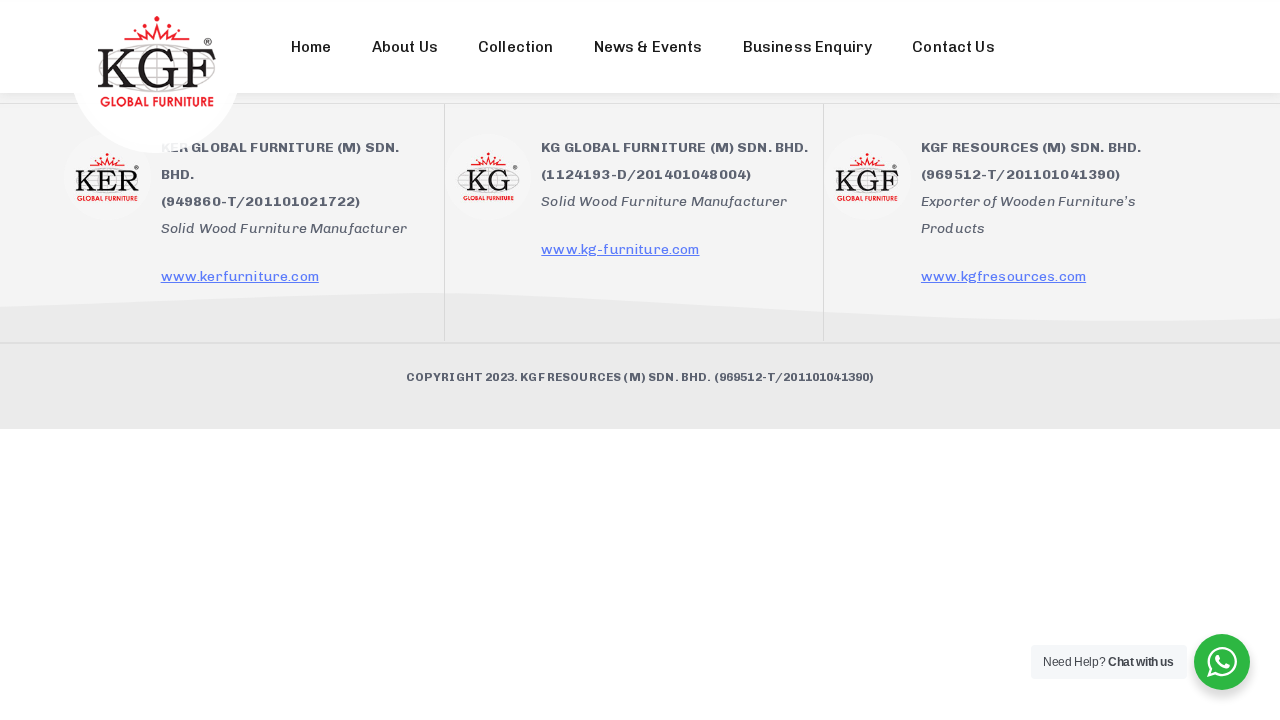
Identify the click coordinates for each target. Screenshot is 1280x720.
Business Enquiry (808, 47)
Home (311, 47)
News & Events (648, 47)
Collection (516, 47)
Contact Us (953, 47)
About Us (405, 47)
